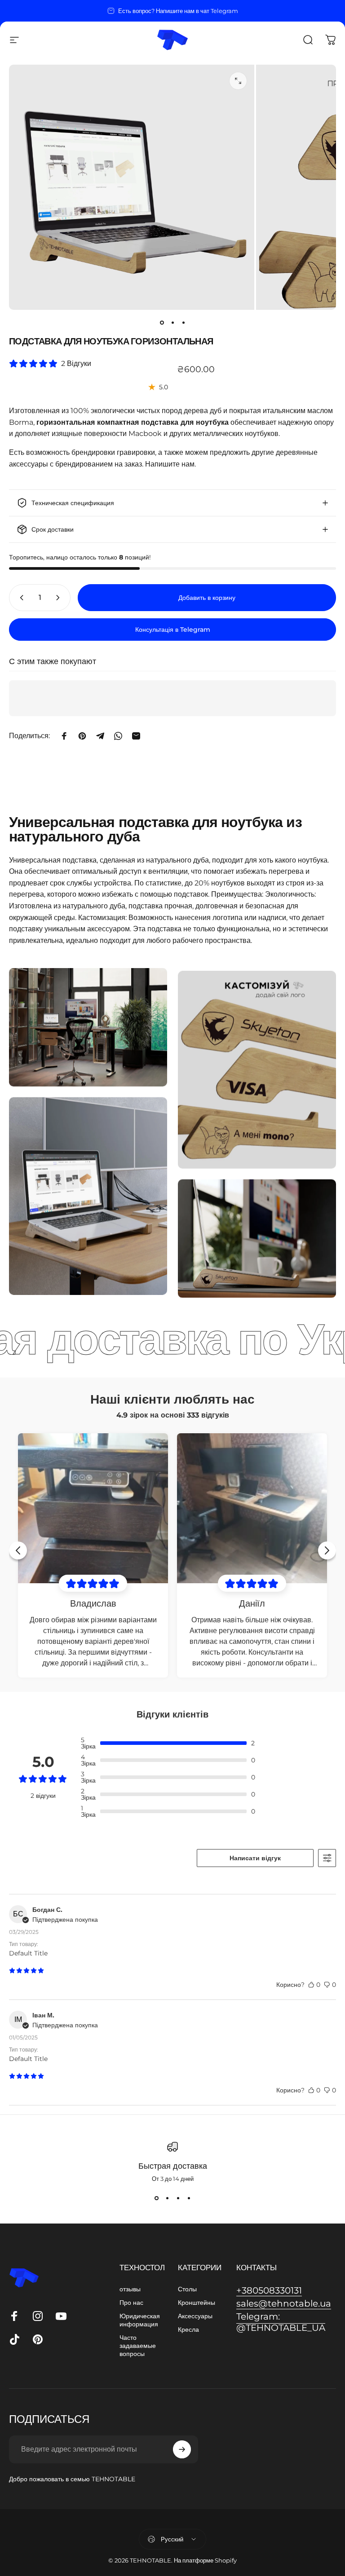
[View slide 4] (189, 2198)
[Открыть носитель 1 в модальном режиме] (238, 81)
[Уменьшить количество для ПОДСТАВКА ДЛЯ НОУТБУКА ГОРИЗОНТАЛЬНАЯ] (20, 598)
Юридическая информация (140, 2320)
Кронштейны (197, 2303)
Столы (187, 2289)
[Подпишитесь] (182, 2449)
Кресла (188, 2329)
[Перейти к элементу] (162, 322)
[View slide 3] (178, 2198)
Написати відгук (255, 1858)
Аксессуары (195, 2316)
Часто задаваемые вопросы (138, 2346)
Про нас (131, 2303)
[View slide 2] (167, 2198)
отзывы (130, 2289)
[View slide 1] (156, 2198)
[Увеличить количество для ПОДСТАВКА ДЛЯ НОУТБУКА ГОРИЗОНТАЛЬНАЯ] (60, 598)
